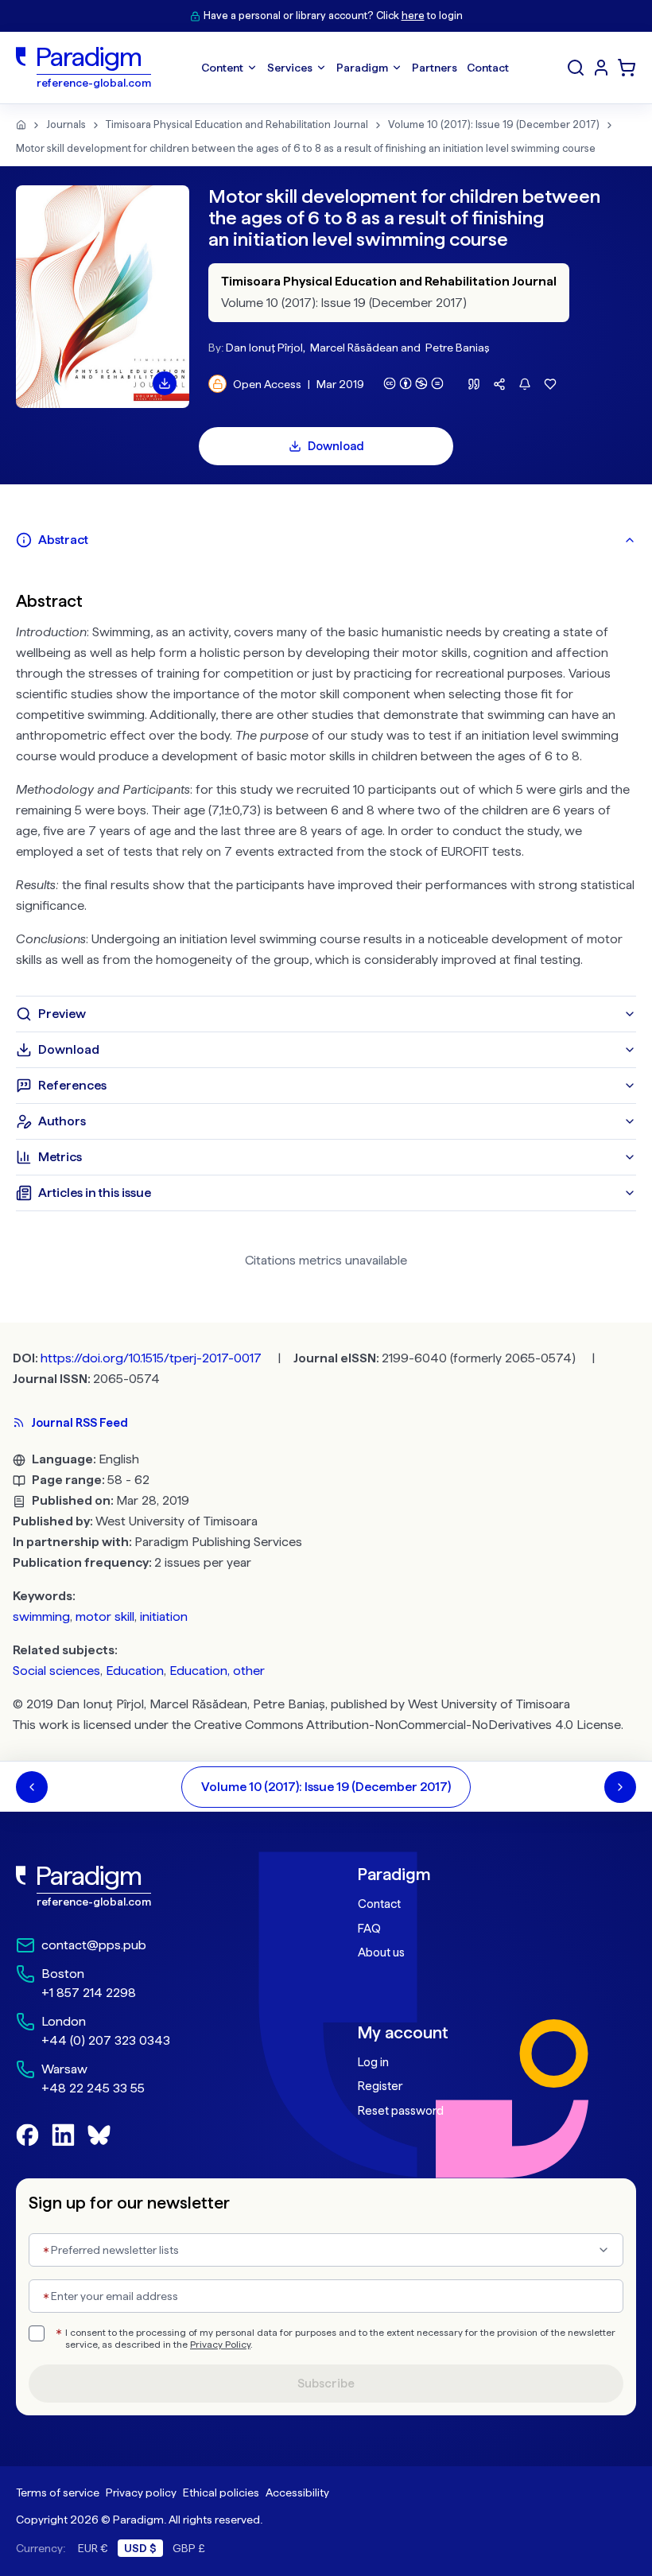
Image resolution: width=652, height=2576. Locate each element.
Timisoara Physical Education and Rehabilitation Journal (237, 124)
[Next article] (620, 1787)
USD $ (140, 2548)
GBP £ (189, 2548)
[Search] (576, 68)
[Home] (21, 125)
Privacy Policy (220, 2345)
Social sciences (56, 1671)
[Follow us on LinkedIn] (63, 2135)
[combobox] (326, 2250)
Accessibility (297, 2492)
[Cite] (474, 384)
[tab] (326, 540)
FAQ (369, 1929)
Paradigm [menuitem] (362, 68)
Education (135, 1671)
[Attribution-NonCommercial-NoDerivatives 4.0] (413, 383)
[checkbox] (37, 2333)
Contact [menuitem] (488, 68)
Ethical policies (221, 2492)
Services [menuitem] (290, 68)
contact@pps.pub (94, 1945)
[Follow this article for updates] (525, 384)
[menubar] (355, 68)
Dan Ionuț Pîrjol (264, 348)
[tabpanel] (326, 777)
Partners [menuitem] (435, 68)
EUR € (93, 2548)
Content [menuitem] (222, 68)
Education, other (217, 1671)
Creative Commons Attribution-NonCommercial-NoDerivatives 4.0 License (407, 1725)
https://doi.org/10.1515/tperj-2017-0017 (151, 1358)
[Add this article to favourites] (550, 384)
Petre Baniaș (458, 348)
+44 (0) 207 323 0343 (106, 2040)
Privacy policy (141, 2492)
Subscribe (326, 2384)
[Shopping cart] (627, 68)
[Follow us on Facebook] (27, 2135)
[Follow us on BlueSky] (99, 2135)
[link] (155, 1886)
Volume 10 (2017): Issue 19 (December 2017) (494, 124)
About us (381, 1952)
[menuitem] (601, 68)
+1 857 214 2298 (89, 1993)
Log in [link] (373, 2062)
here (413, 16)
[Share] (499, 384)
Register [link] (380, 2086)
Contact (379, 1904)
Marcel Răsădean (354, 348)
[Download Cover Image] (165, 383)
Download (336, 446)
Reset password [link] (401, 2111)
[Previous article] (32, 1787)
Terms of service (58, 2492)
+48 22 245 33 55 (93, 2088)
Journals (66, 124)
